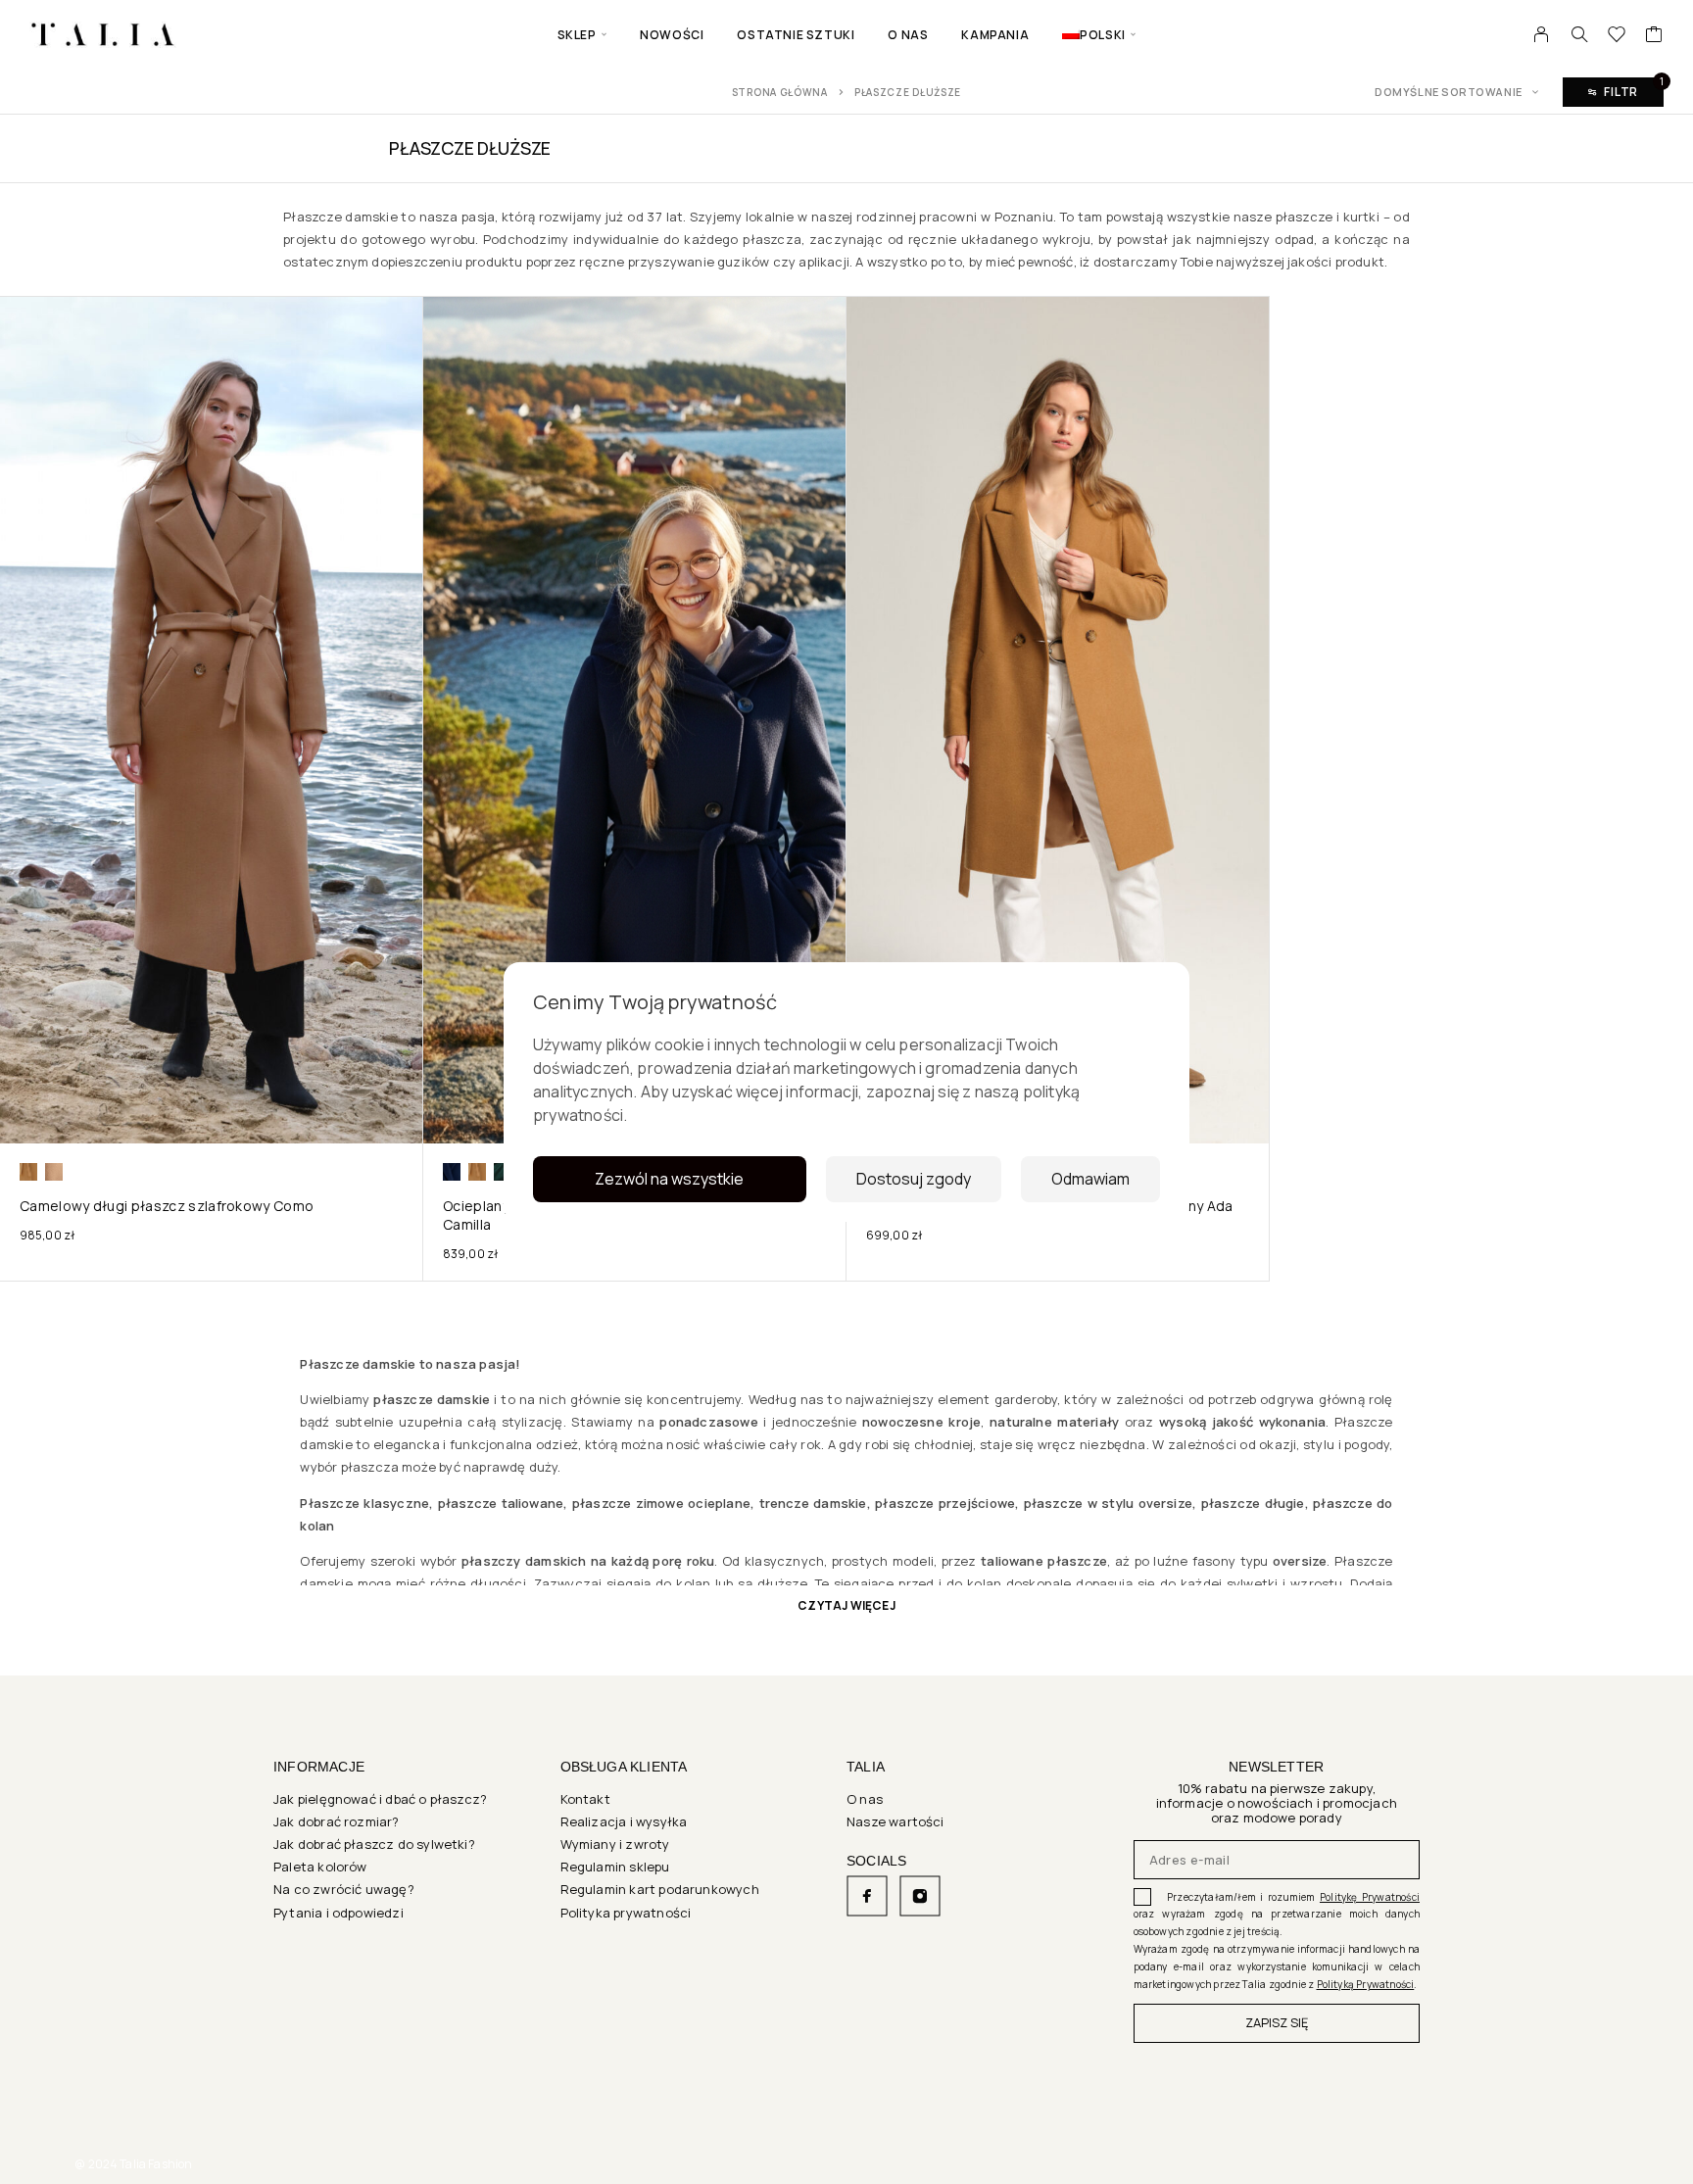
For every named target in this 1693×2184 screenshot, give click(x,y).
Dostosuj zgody (914, 1179)
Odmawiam (1090, 1179)
